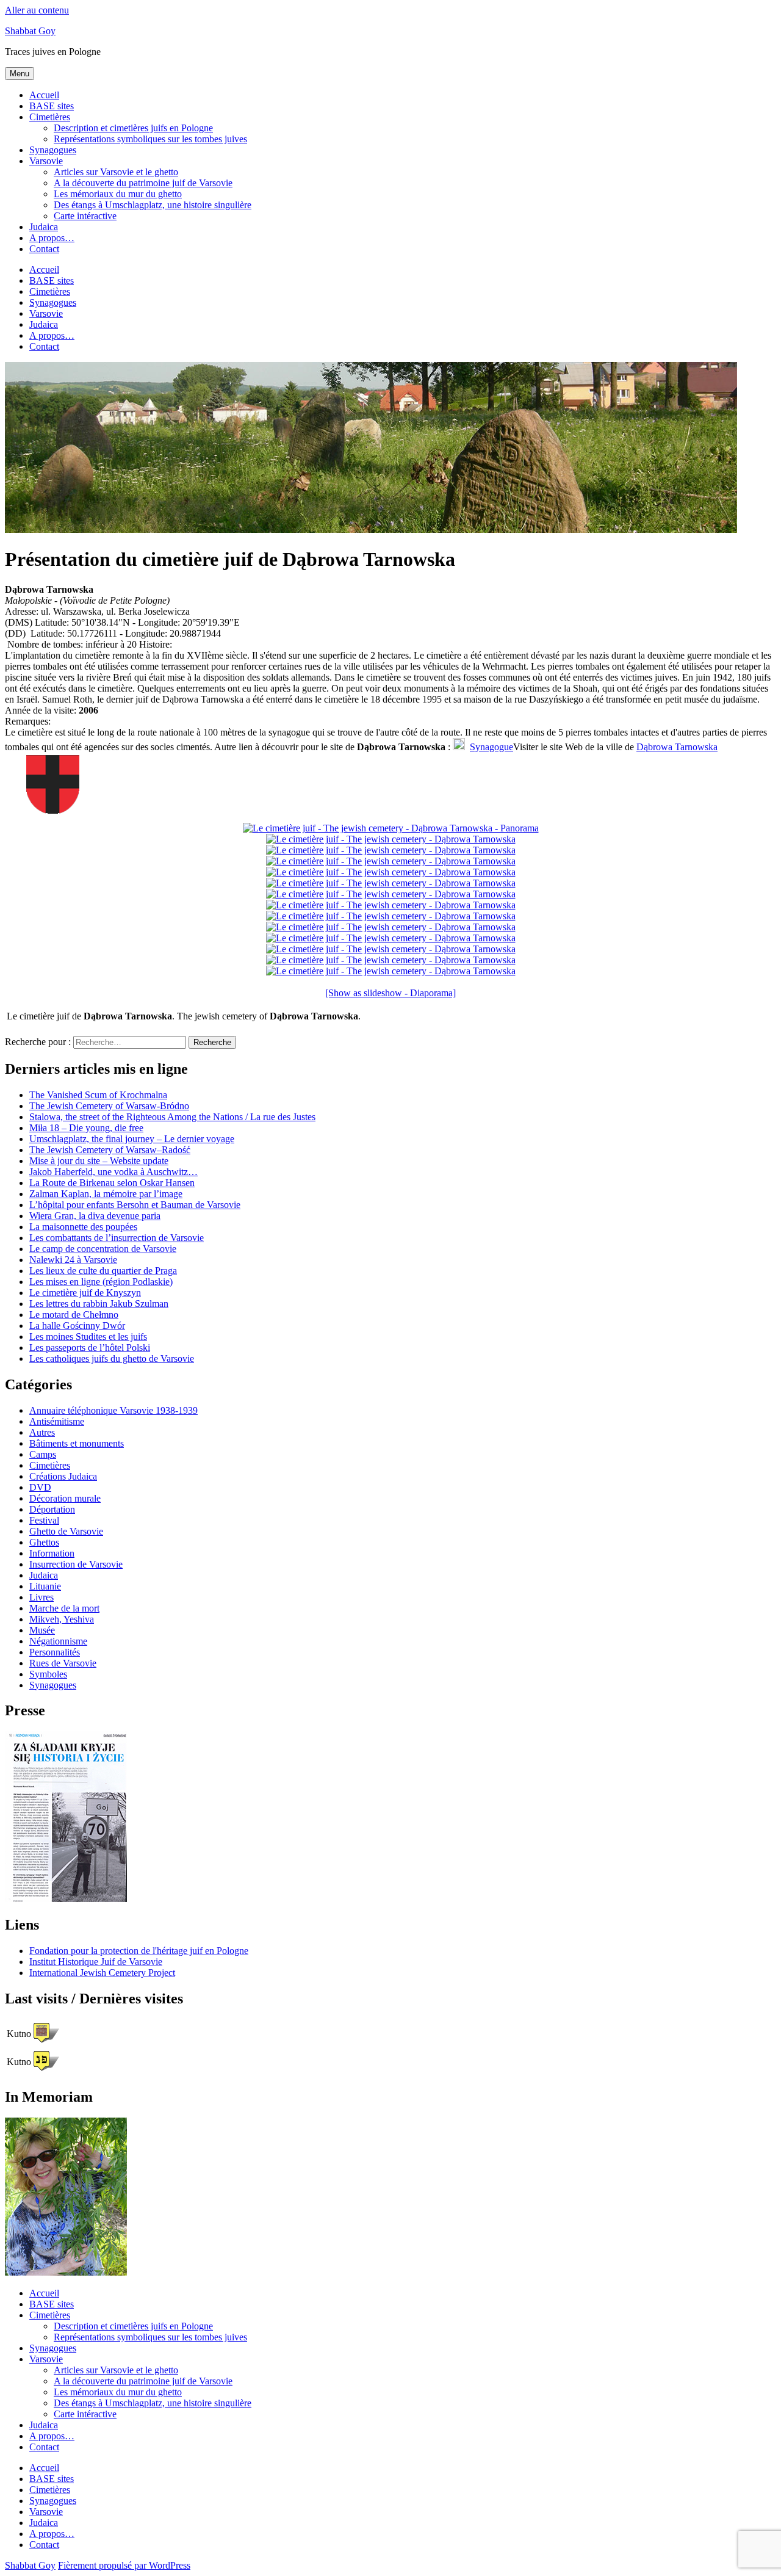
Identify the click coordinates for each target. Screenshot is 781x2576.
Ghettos (44, 1542)
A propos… (52, 238)
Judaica (44, 227)
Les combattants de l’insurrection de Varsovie (117, 1238)
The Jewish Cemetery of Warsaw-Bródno (109, 1106)
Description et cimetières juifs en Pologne (133, 128)
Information (52, 1553)
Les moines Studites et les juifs (88, 1337)
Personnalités (55, 1652)
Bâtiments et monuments (77, 1443)
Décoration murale (65, 1498)
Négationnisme (58, 1641)
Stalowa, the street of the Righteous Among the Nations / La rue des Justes (172, 1117)
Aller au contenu (37, 10)
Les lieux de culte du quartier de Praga (103, 1271)
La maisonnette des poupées (83, 1227)
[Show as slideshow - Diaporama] (390, 993)
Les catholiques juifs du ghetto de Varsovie (112, 1359)
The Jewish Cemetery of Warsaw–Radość (110, 1150)
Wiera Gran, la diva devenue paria (95, 1216)
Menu (20, 74)
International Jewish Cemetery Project (102, 1973)
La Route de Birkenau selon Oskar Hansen (112, 1183)
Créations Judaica (63, 1476)
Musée (42, 1630)
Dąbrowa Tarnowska (677, 747)
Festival (44, 1520)
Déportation (52, 1509)
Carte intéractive (85, 216)
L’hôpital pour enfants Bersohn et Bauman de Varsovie (135, 1205)
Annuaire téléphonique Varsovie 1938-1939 (113, 1410)
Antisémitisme (57, 1421)
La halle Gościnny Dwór (77, 1326)
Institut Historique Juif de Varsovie (96, 1962)
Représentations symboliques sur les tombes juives (150, 139)
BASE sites (52, 106)
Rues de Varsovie (63, 1663)
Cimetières (50, 117)
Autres (42, 1432)
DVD (40, 1487)
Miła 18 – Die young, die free (86, 1128)
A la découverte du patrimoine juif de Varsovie (143, 183)
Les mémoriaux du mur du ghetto (118, 194)
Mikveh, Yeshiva (62, 1619)
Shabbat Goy (30, 31)
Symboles (48, 1674)
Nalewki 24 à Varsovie (73, 1260)
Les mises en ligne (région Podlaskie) (101, 1282)
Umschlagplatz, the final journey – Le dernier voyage (132, 1139)
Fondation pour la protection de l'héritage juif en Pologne (139, 1951)
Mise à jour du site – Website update (99, 1161)
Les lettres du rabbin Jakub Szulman (99, 1304)
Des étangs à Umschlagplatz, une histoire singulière (153, 205)
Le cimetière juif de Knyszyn (85, 1293)
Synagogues (53, 150)
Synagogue (491, 747)
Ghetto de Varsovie (66, 1531)
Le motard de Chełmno (74, 1315)
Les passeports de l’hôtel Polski (90, 1348)
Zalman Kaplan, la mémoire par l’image (106, 1194)
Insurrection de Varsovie (76, 1564)
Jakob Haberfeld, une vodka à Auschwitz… (113, 1172)
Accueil (44, 95)
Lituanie (45, 1586)
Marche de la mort (64, 1608)
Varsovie (46, 161)
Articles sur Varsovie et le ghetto (116, 172)
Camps (43, 1454)
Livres (41, 1597)
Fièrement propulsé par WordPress (124, 2565)
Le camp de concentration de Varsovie (103, 1249)
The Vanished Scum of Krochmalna (98, 1095)
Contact (44, 249)
